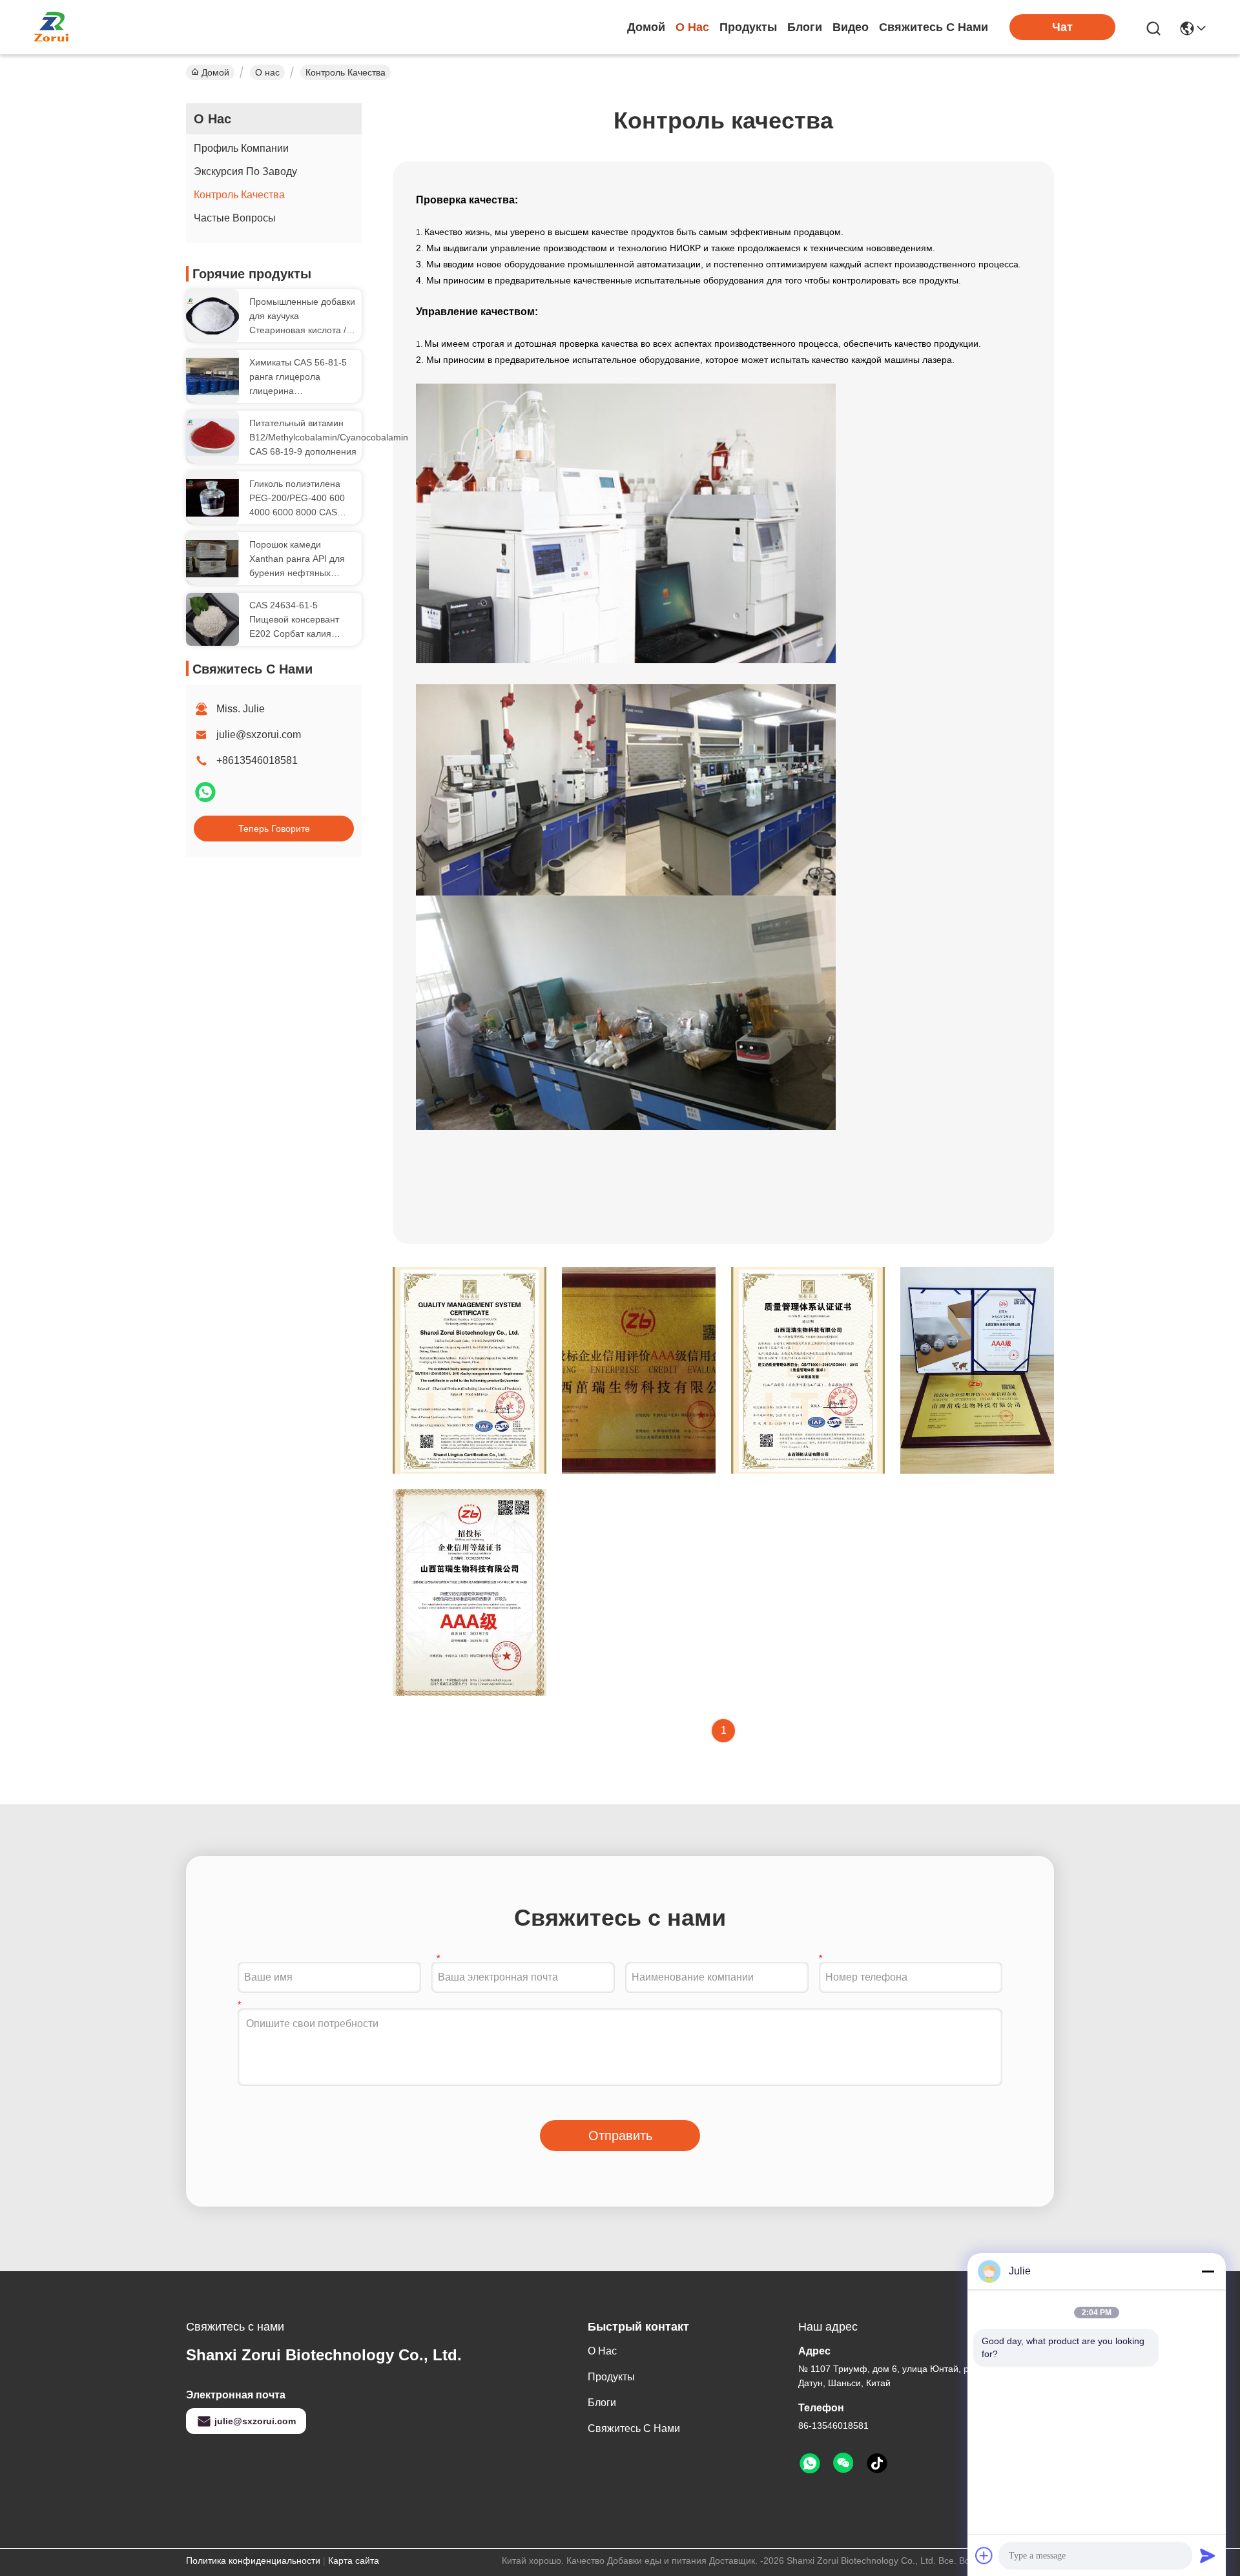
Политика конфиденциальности (253, 2561)
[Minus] (1208, 2271)
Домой (646, 27)
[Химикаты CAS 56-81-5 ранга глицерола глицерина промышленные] (212, 377)
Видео (851, 27)
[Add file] (984, 2555)
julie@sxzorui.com (259, 735)
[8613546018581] (810, 2464)
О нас (692, 27)
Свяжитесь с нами (934, 27)
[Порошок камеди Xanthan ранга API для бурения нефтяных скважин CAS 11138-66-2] (212, 559)
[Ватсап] (205, 798)
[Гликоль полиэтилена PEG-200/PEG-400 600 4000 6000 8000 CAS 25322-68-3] (212, 498)
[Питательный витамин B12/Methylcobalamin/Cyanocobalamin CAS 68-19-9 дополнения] (212, 438)
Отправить (620, 2136)
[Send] (1208, 2555)
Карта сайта (354, 2561)
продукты (748, 27)
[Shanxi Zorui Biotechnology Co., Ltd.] (52, 27)
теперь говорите (274, 829)
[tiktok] (877, 2464)
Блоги (805, 27)
